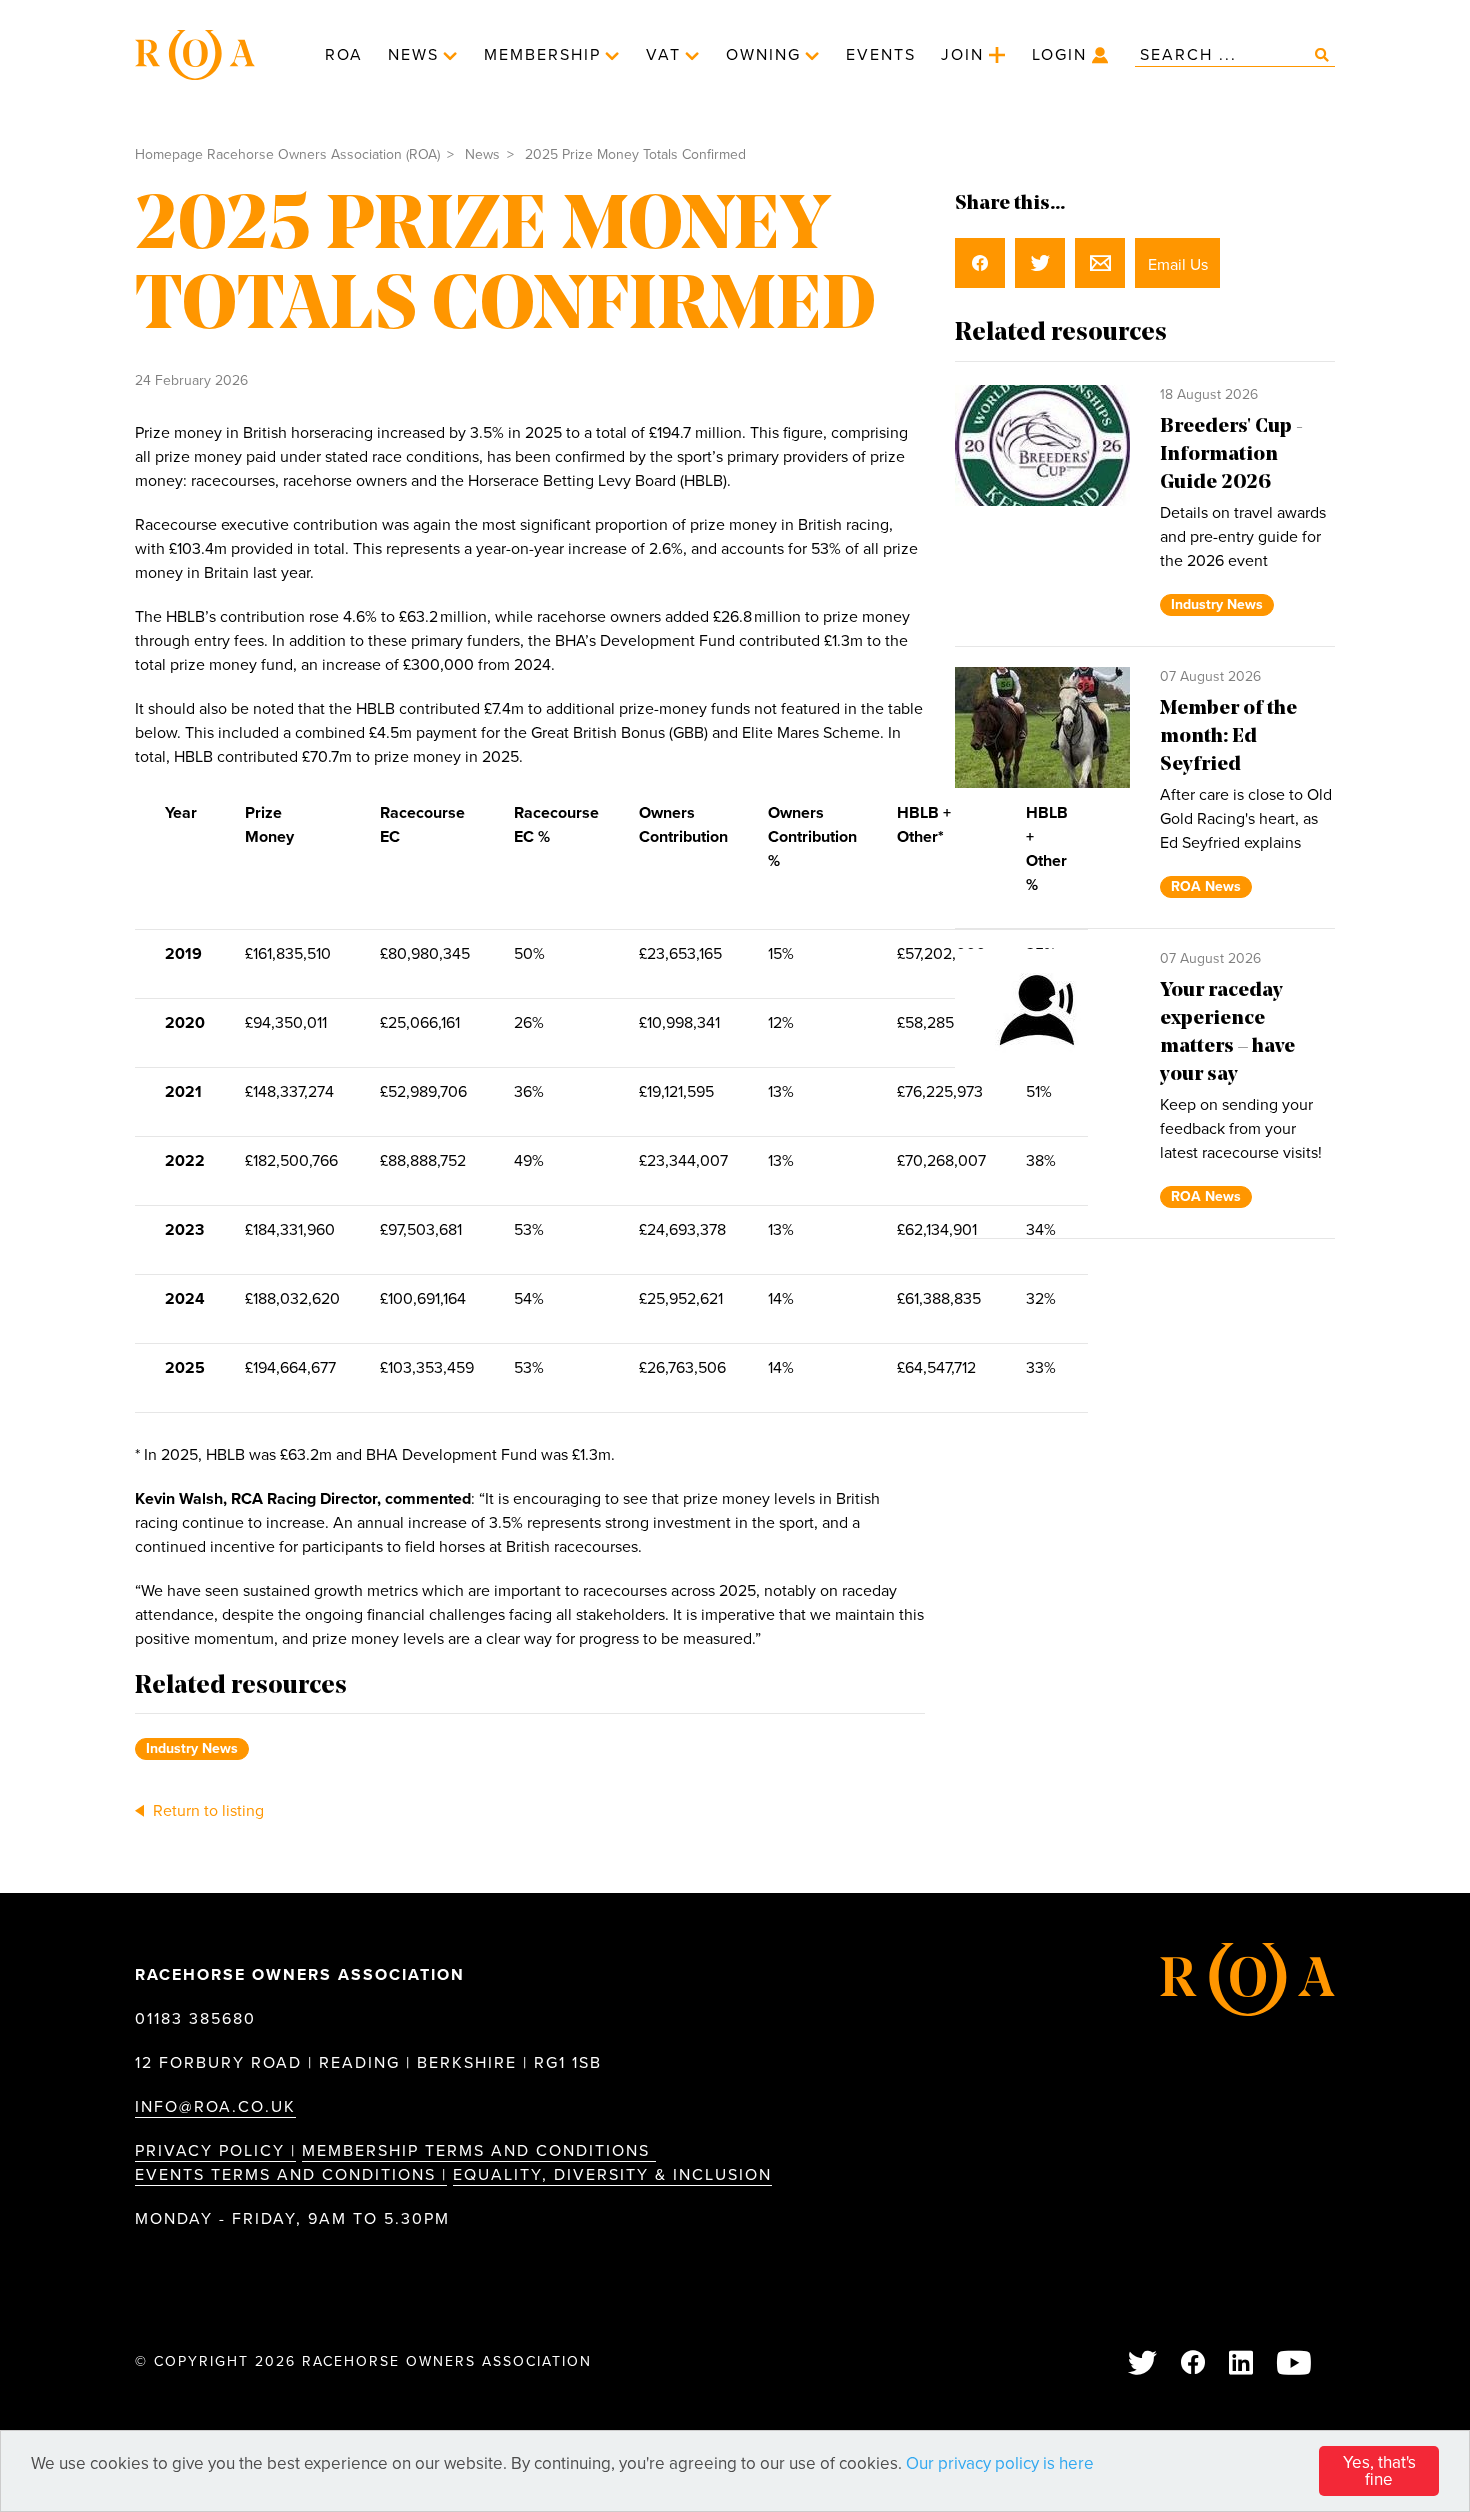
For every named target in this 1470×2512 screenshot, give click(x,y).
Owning (763, 55)
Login (1059, 55)
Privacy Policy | (215, 2151)
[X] (1143, 2364)
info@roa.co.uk (215, 2107)
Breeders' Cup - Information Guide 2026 (1231, 455)
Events (881, 55)
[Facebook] (1194, 2364)
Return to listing (206, 1811)
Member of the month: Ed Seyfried (1228, 737)
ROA (344, 55)
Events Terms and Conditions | (291, 2175)
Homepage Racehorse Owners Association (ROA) (287, 154)
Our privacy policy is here (1000, 2463)
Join (962, 55)
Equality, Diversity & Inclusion (612, 2175)
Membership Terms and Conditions (479, 2151)
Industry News (192, 1748)
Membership (542, 55)
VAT (663, 55)
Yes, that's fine (1379, 2471)
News (413, 55)
